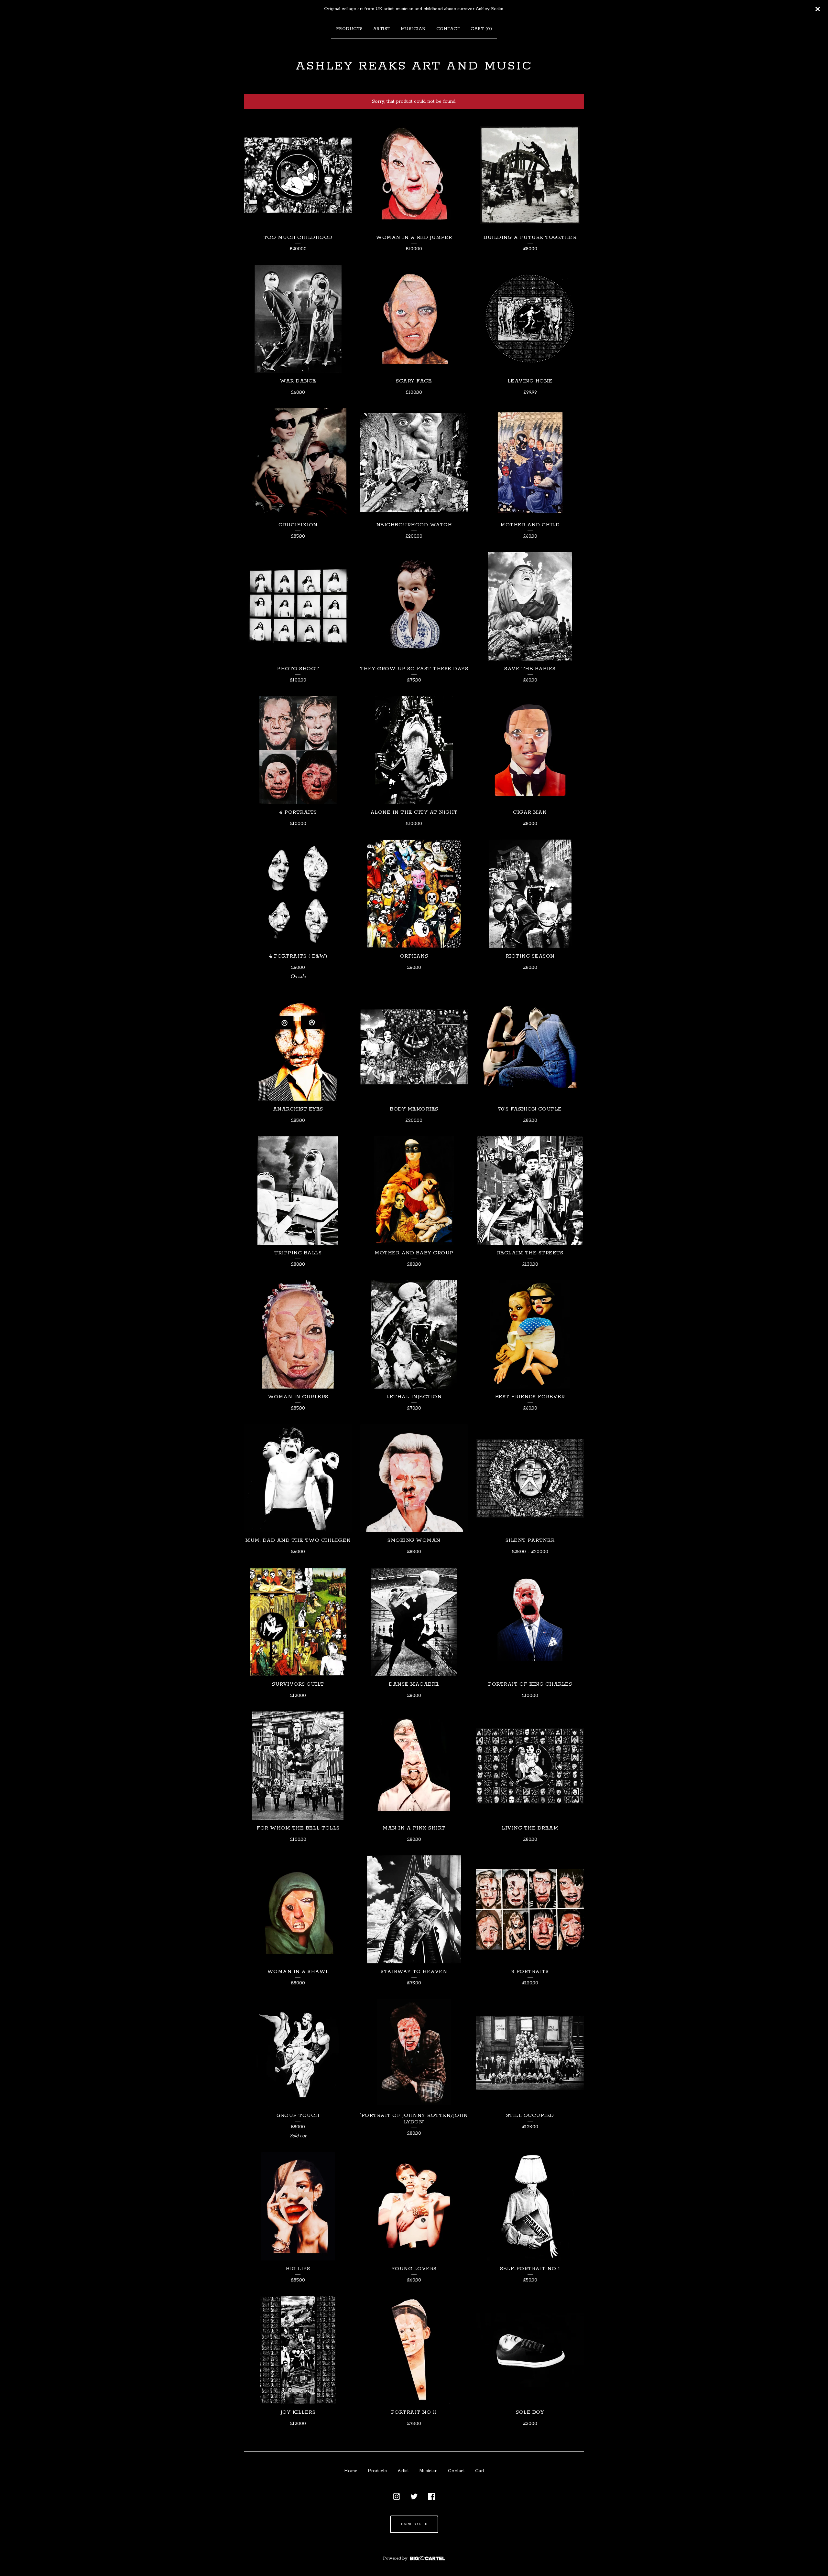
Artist (382, 29)
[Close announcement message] (818, 9)
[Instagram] (397, 2496)
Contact (448, 29)
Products (349, 29)
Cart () (481, 29)
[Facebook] (431, 2496)
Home (351, 2471)
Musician (413, 29)
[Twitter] (414, 2496)
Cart (480, 2471)
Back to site (414, 2524)
